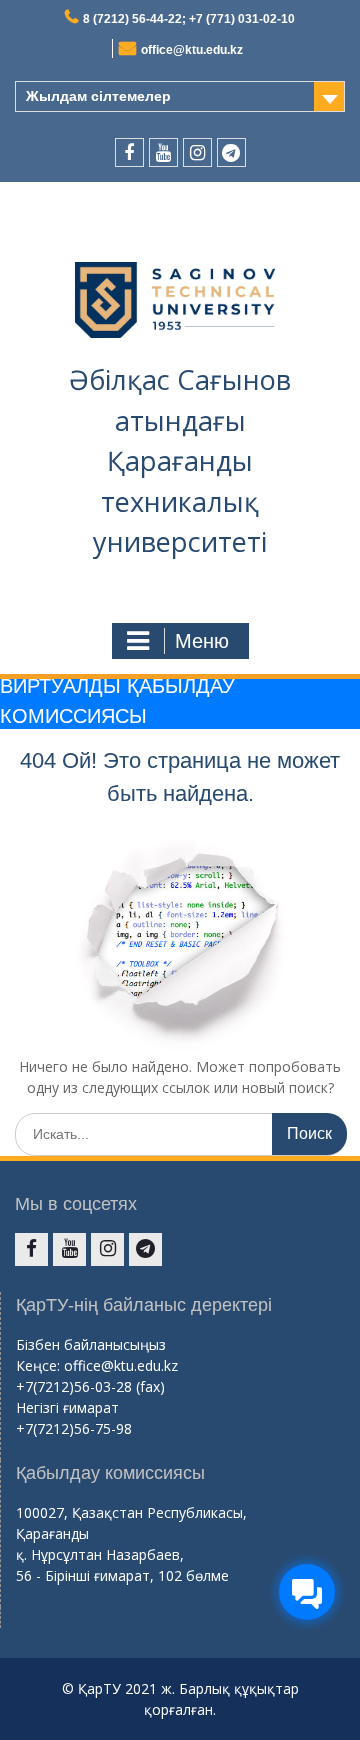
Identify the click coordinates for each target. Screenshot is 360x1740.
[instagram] (197, 152)
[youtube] (163, 152)
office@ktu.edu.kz (192, 50)
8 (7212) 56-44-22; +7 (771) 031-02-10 (189, 19)
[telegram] (231, 152)
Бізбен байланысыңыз (91, 1344)
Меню (202, 641)
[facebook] (129, 152)
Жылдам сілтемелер (98, 96)
